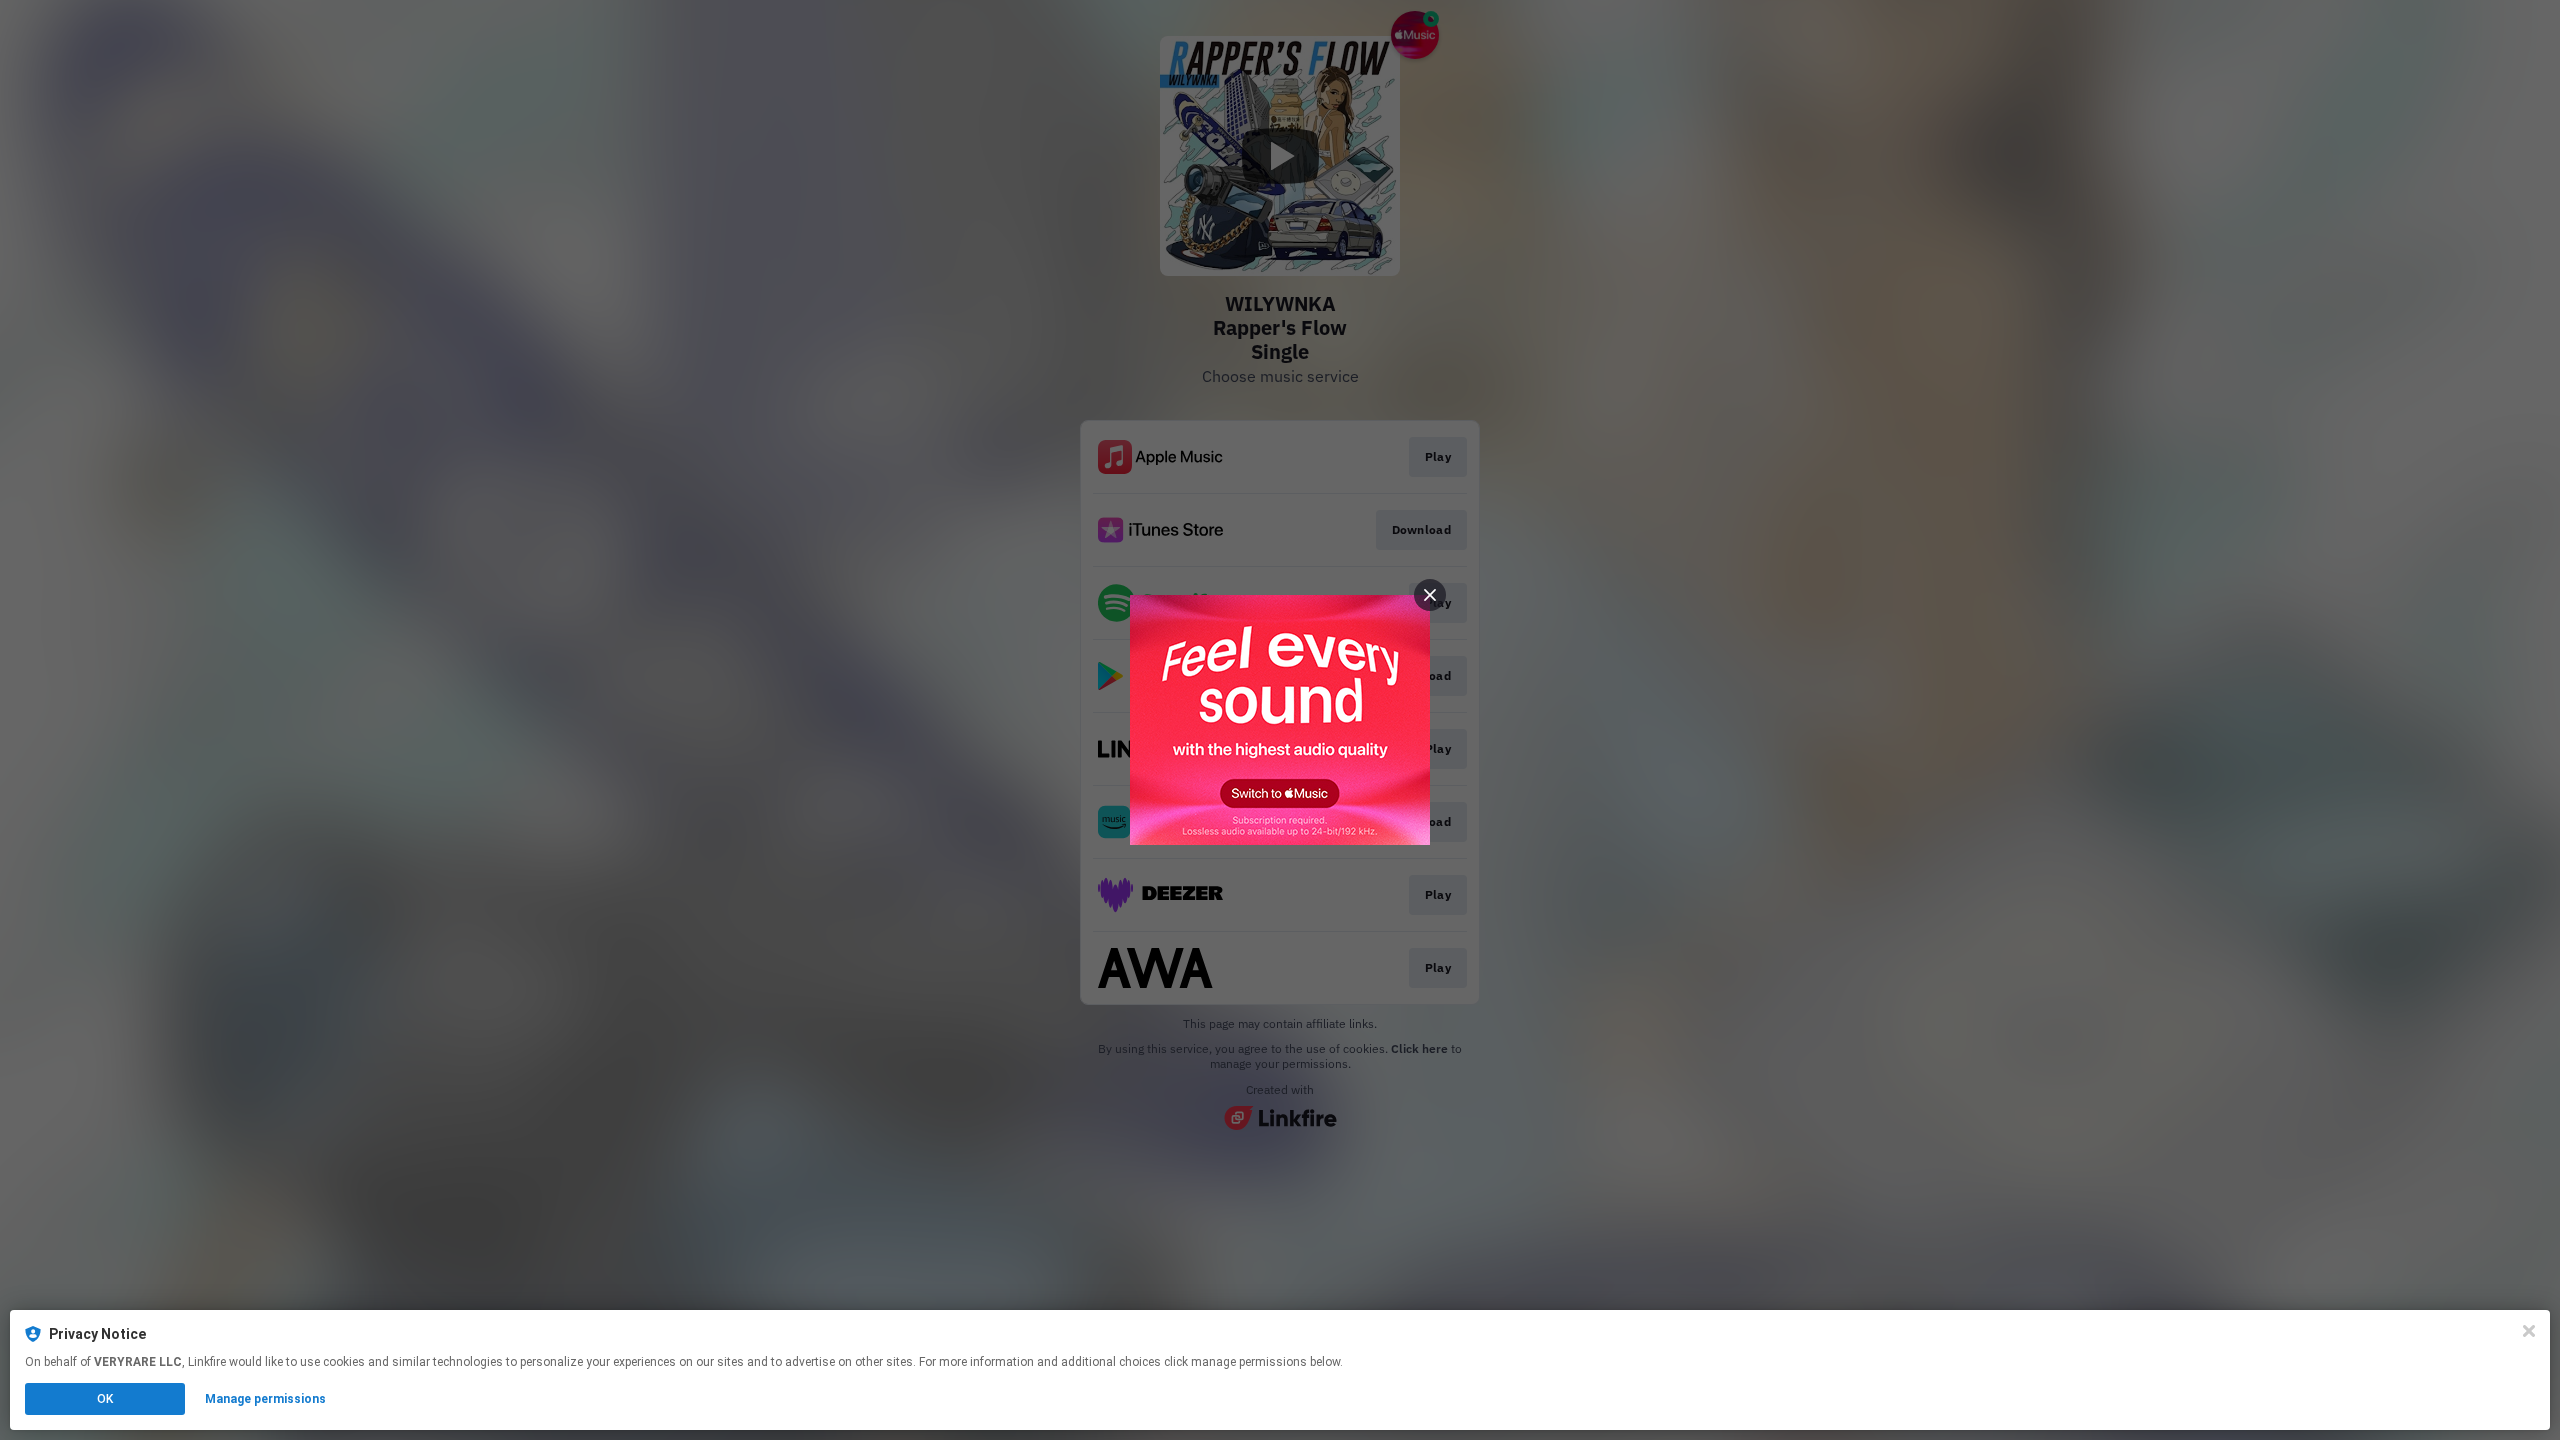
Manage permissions (265, 1399)
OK (105, 1399)
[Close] (2529, 1331)
